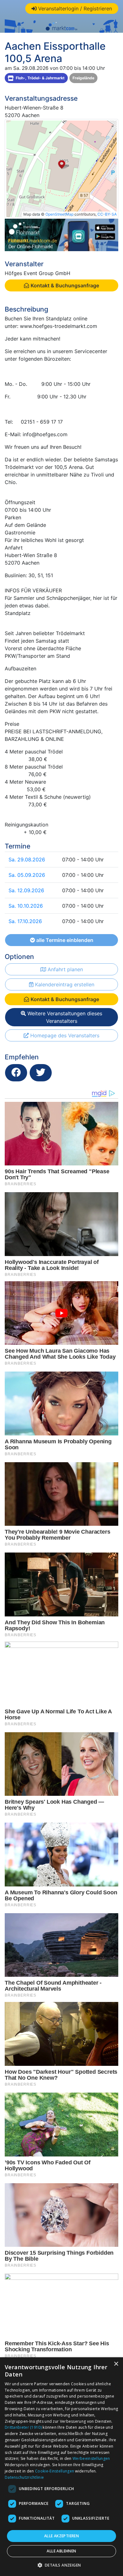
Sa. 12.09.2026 (26, 890)
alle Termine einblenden (64, 940)
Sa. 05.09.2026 (27, 875)
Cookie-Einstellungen (55, 2471)
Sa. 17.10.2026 (25, 921)
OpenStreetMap (59, 214)
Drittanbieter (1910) (23, 2427)
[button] (62, 2565)
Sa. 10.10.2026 (26, 906)
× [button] (116, 2364)
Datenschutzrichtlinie (24, 2477)
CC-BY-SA (107, 214)
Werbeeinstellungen (91, 2458)
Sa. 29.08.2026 (27, 860)
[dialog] (61, 2467)
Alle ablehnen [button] (61, 2551)
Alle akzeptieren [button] (61, 2536)
